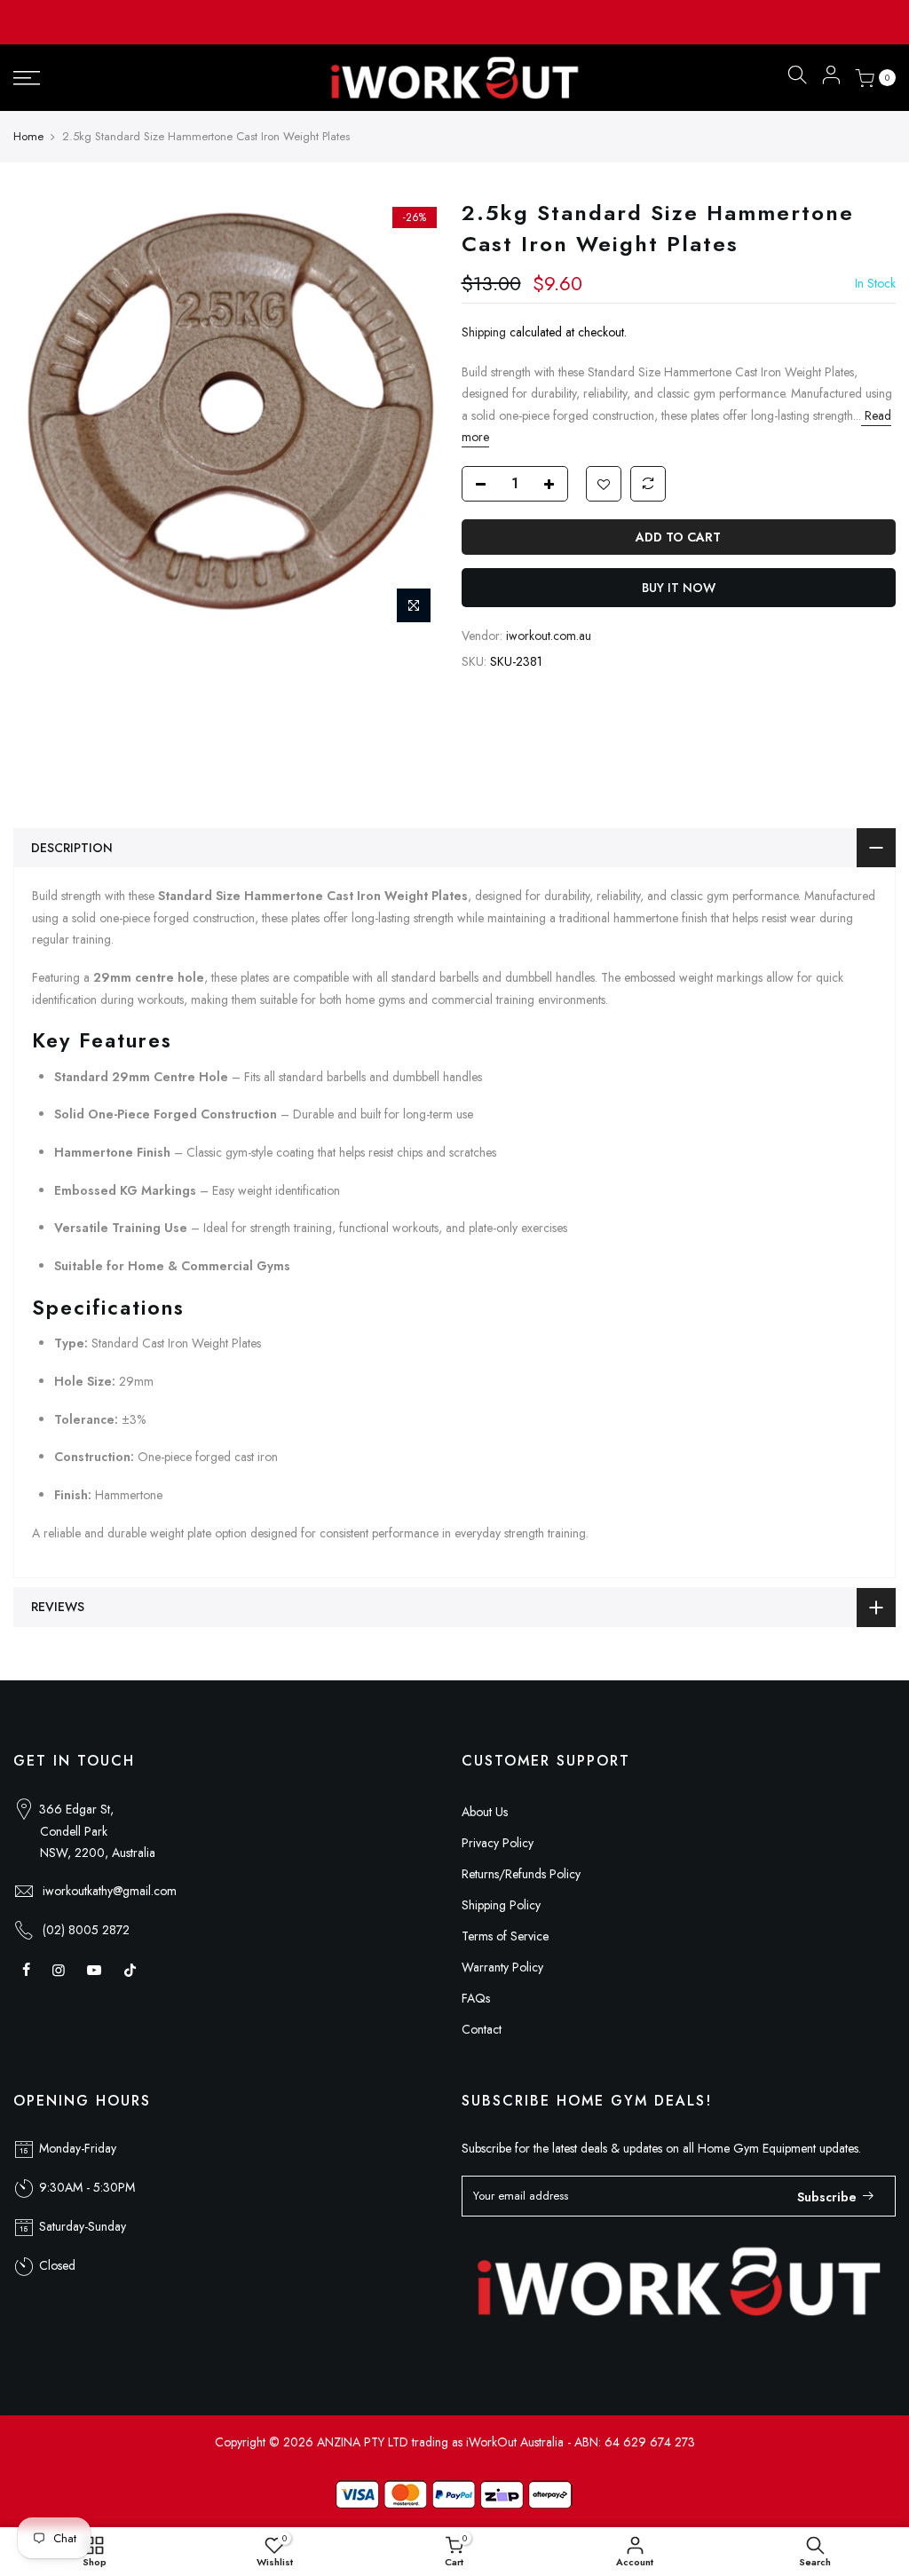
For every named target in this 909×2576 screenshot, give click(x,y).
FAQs (476, 1998)
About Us (485, 1812)
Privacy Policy (498, 1843)
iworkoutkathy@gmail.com (110, 1891)
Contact (482, 2029)
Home (28, 137)
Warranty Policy (502, 1967)
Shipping (484, 332)
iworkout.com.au (549, 636)
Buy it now (679, 588)
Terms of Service (505, 1936)
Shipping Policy (501, 1905)
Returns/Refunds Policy (521, 1874)
